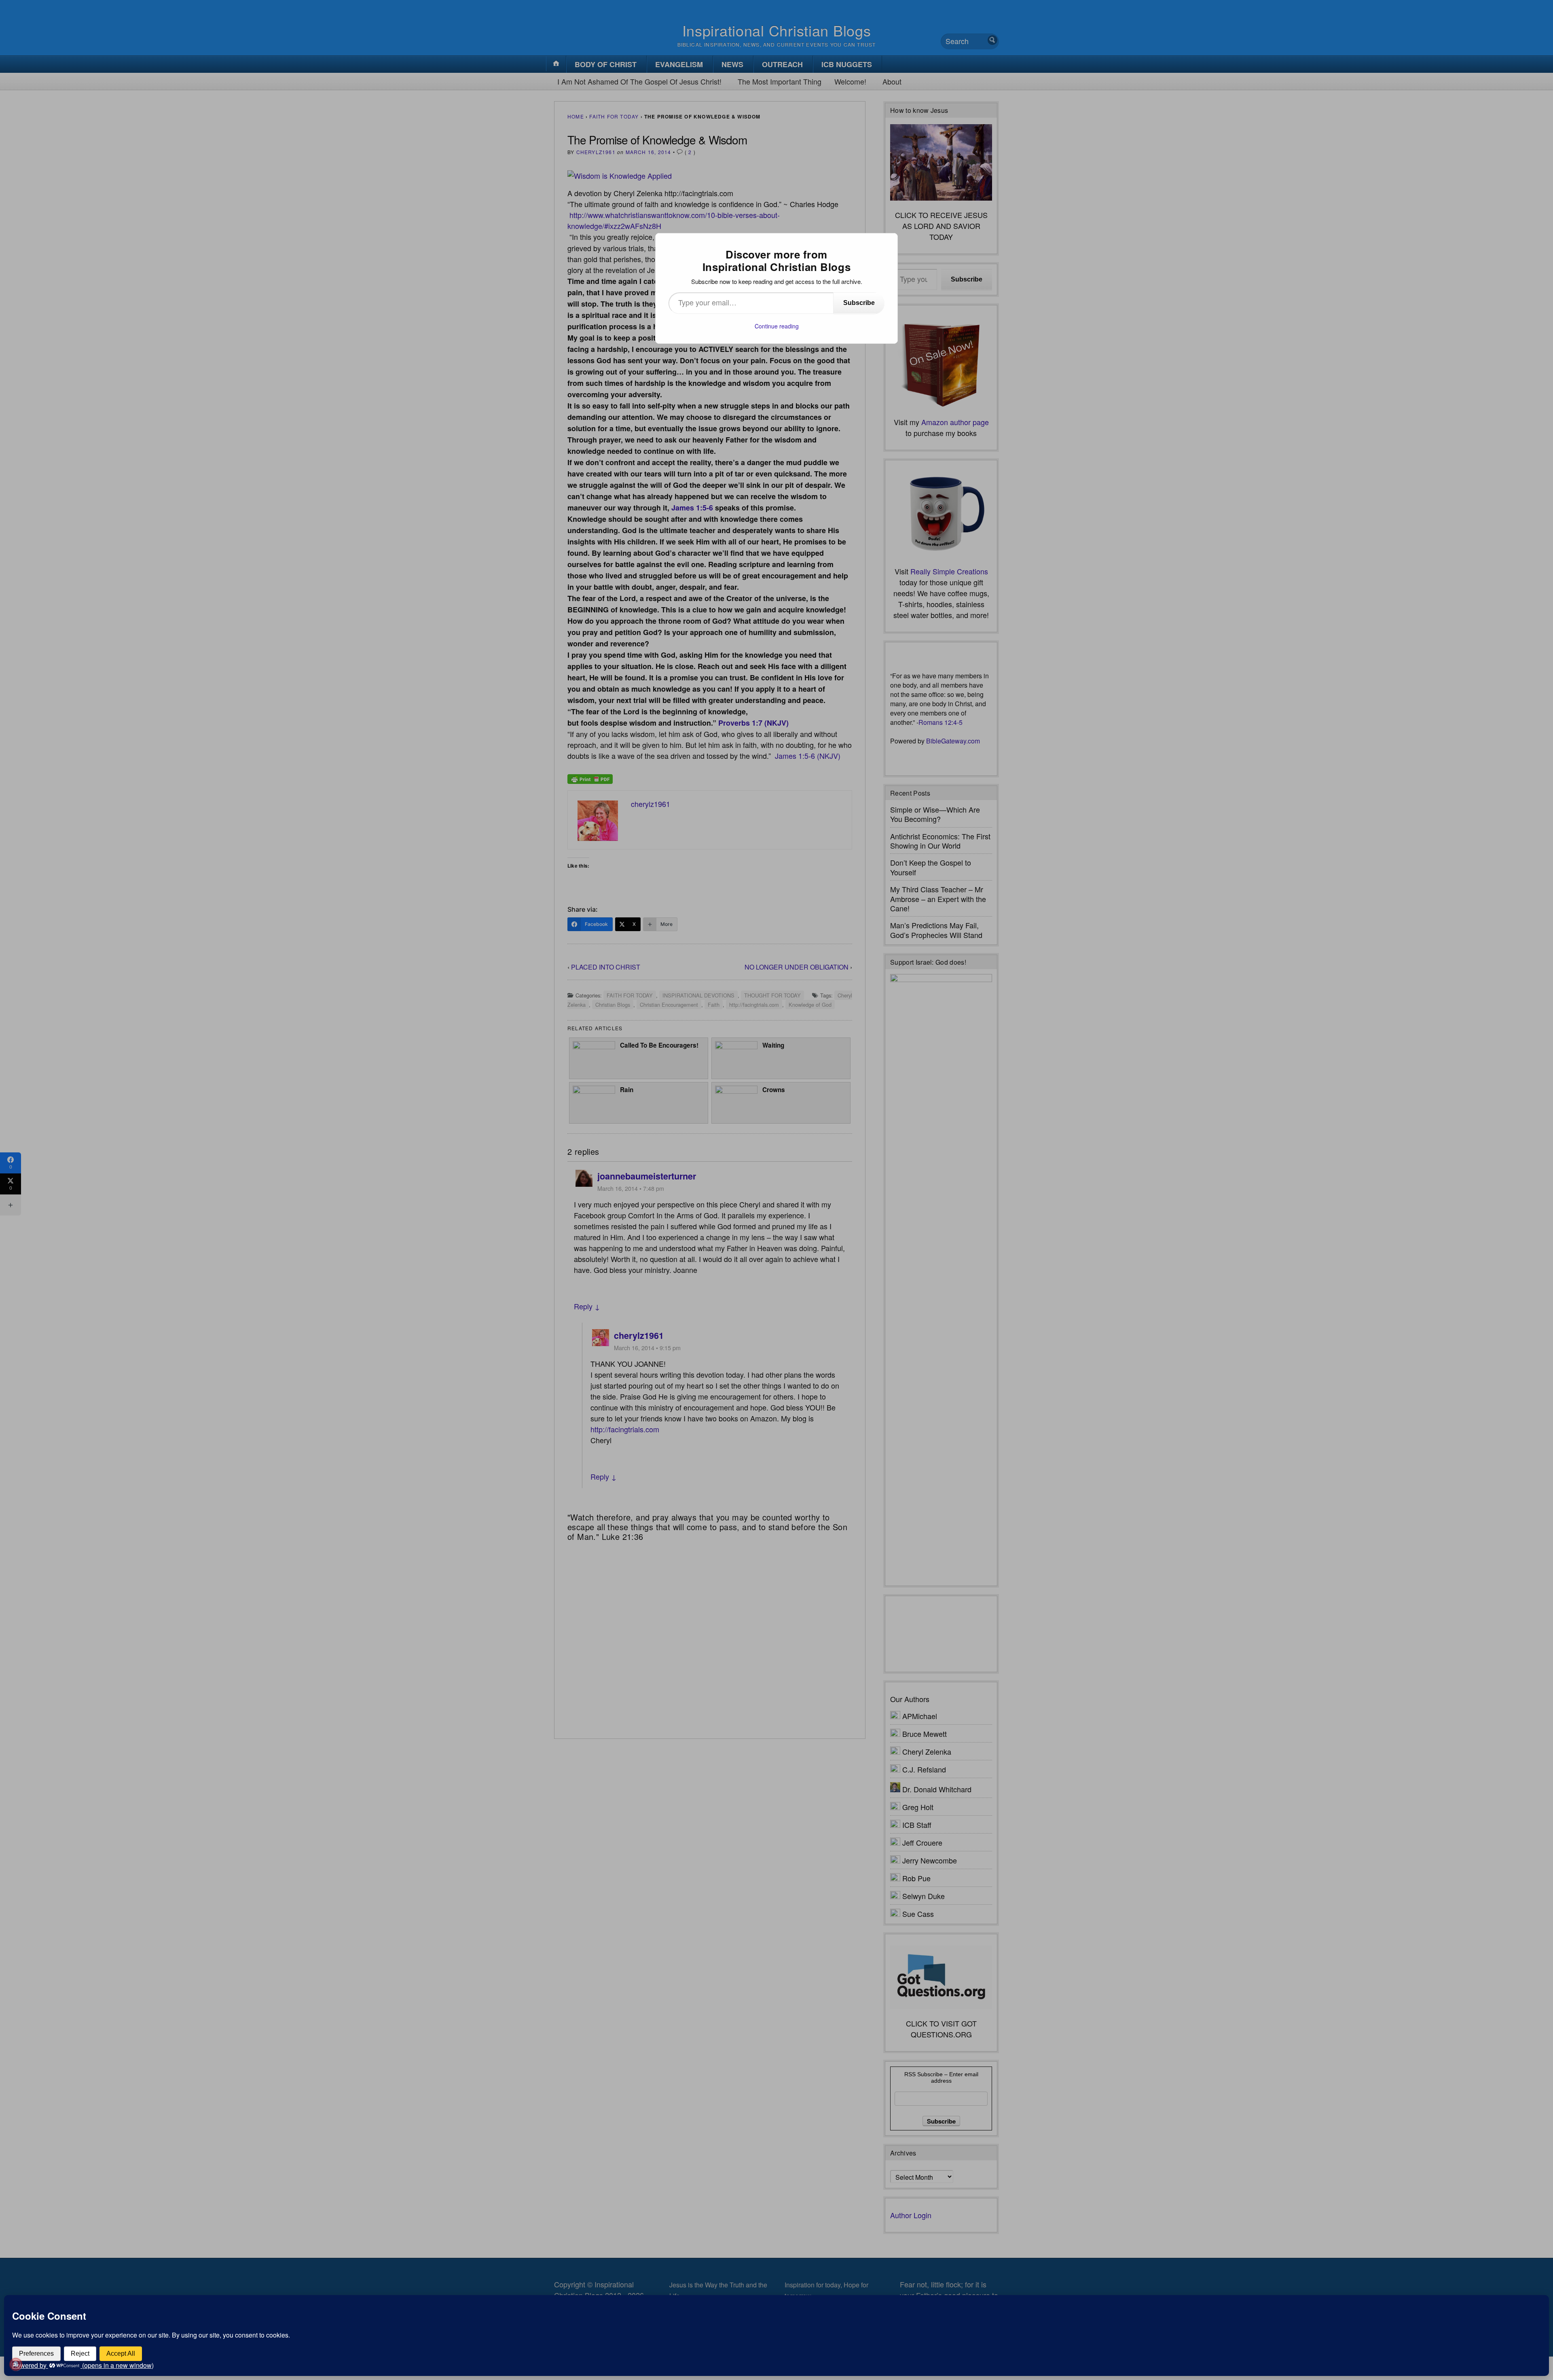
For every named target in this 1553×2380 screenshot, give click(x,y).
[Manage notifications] (16, 2364)
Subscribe (859, 303)
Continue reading (777, 326)
